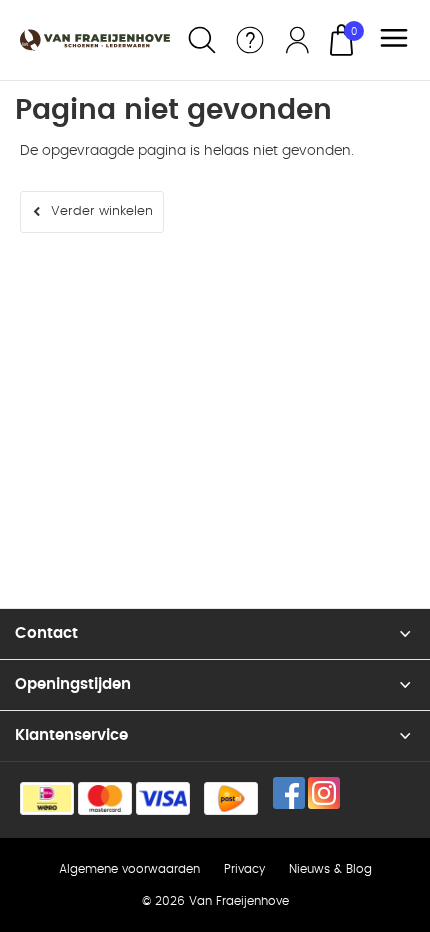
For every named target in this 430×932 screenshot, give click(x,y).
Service (250, 40)
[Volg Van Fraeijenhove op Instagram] (324, 793)
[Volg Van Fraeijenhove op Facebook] (289, 793)
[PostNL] (231, 798)
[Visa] (163, 798)
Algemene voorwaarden (129, 869)
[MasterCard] (105, 798)
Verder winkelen (102, 211)
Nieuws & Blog (330, 869)
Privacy (244, 869)
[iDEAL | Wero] (47, 798)
